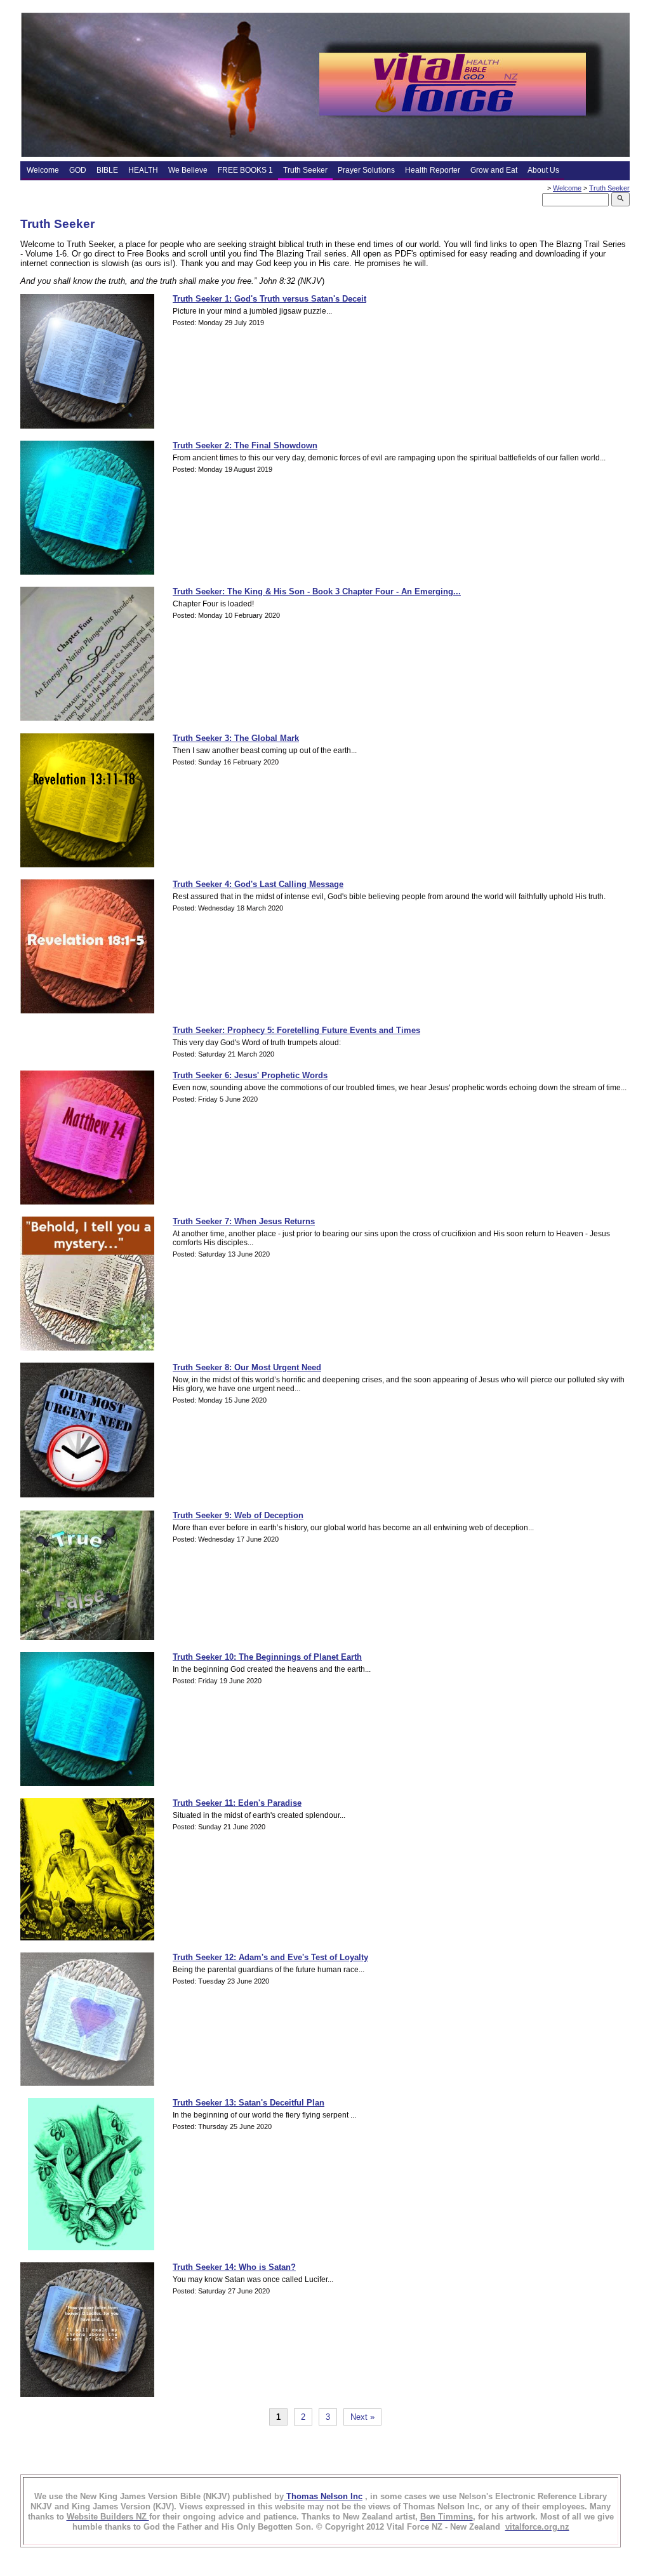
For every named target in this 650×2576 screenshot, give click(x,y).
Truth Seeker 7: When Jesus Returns (244, 1221)
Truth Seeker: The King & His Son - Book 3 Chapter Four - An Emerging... (317, 591)
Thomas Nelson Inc (323, 2496)
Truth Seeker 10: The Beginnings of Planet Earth (267, 1657)
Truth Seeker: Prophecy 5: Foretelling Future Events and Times (296, 1030)
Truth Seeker (305, 170)
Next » (362, 2417)
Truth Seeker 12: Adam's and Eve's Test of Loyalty (270, 1957)
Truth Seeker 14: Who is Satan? (234, 2267)
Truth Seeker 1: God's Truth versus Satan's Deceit (269, 299)
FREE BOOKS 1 (245, 170)
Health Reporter (433, 170)
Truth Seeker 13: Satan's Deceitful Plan (249, 2103)
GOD (78, 170)
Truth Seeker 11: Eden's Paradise (237, 1803)
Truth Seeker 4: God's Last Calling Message (258, 884)
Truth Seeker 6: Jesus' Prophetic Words (250, 1075)
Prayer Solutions (366, 170)
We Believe (188, 170)
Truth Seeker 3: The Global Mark (236, 738)
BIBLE (107, 170)
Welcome (43, 170)
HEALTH (143, 170)
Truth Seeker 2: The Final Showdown (245, 445)
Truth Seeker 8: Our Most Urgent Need (247, 1367)
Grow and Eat (494, 170)
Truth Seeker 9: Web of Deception (238, 1515)
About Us (543, 170)
